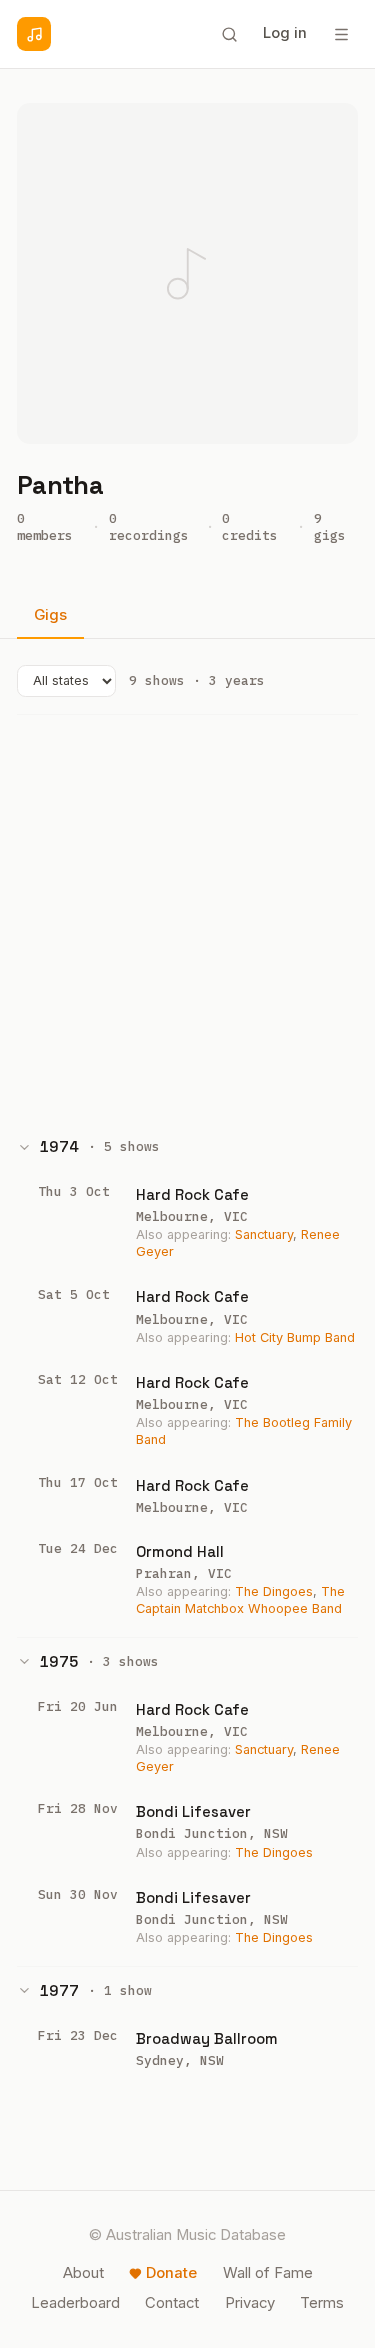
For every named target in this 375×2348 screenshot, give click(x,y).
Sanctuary (264, 1234)
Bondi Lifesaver (193, 1811)
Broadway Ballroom (207, 2038)
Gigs (50, 615)
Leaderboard (75, 2303)
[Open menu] (341, 34)
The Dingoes (274, 1591)
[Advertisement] (187, 919)
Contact (172, 2303)
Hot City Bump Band (295, 1337)
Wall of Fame (268, 2273)
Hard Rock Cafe (192, 1194)
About (83, 2273)
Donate (171, 2273)
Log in (285, 33)
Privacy (250, 2303)
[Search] (229, 34)
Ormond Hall (180, 1551)
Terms (322, 2303)
